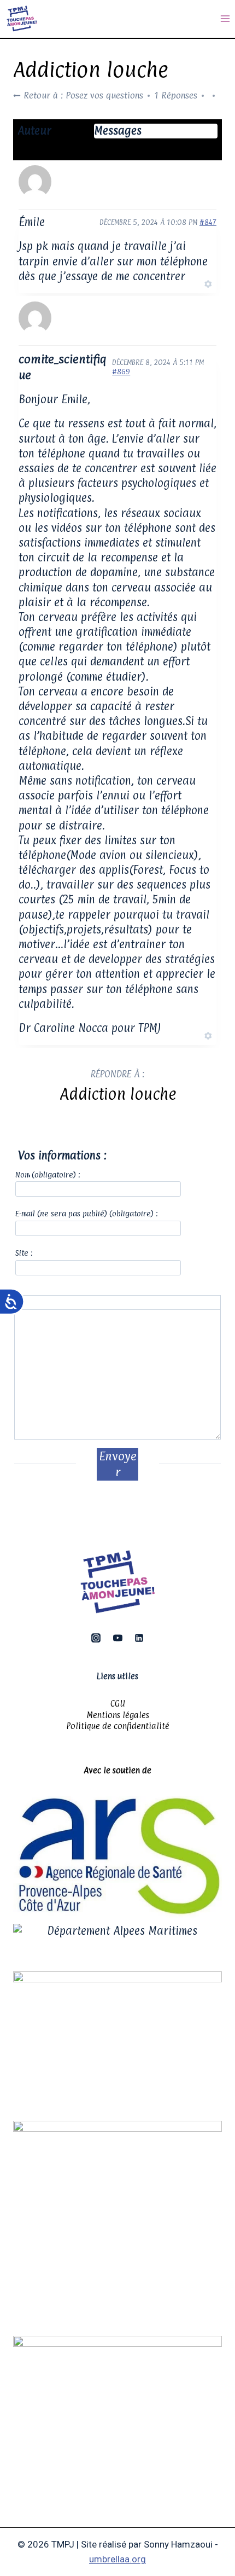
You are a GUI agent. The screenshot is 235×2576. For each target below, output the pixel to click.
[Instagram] (96, 1638)
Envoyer (118, 1464)
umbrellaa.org (117, 2559)
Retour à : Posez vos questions (82, 95)
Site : (24, 1253)
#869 (121, 372)
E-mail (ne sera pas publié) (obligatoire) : (87, 1213)
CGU (118, 1704)
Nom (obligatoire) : (48, 1174)
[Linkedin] (139, 1638)
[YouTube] (117, 1638)
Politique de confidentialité (118, 1726)
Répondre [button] (184, 283)
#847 (208, 222)
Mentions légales (118, 1715)
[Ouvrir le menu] (225, 19)
